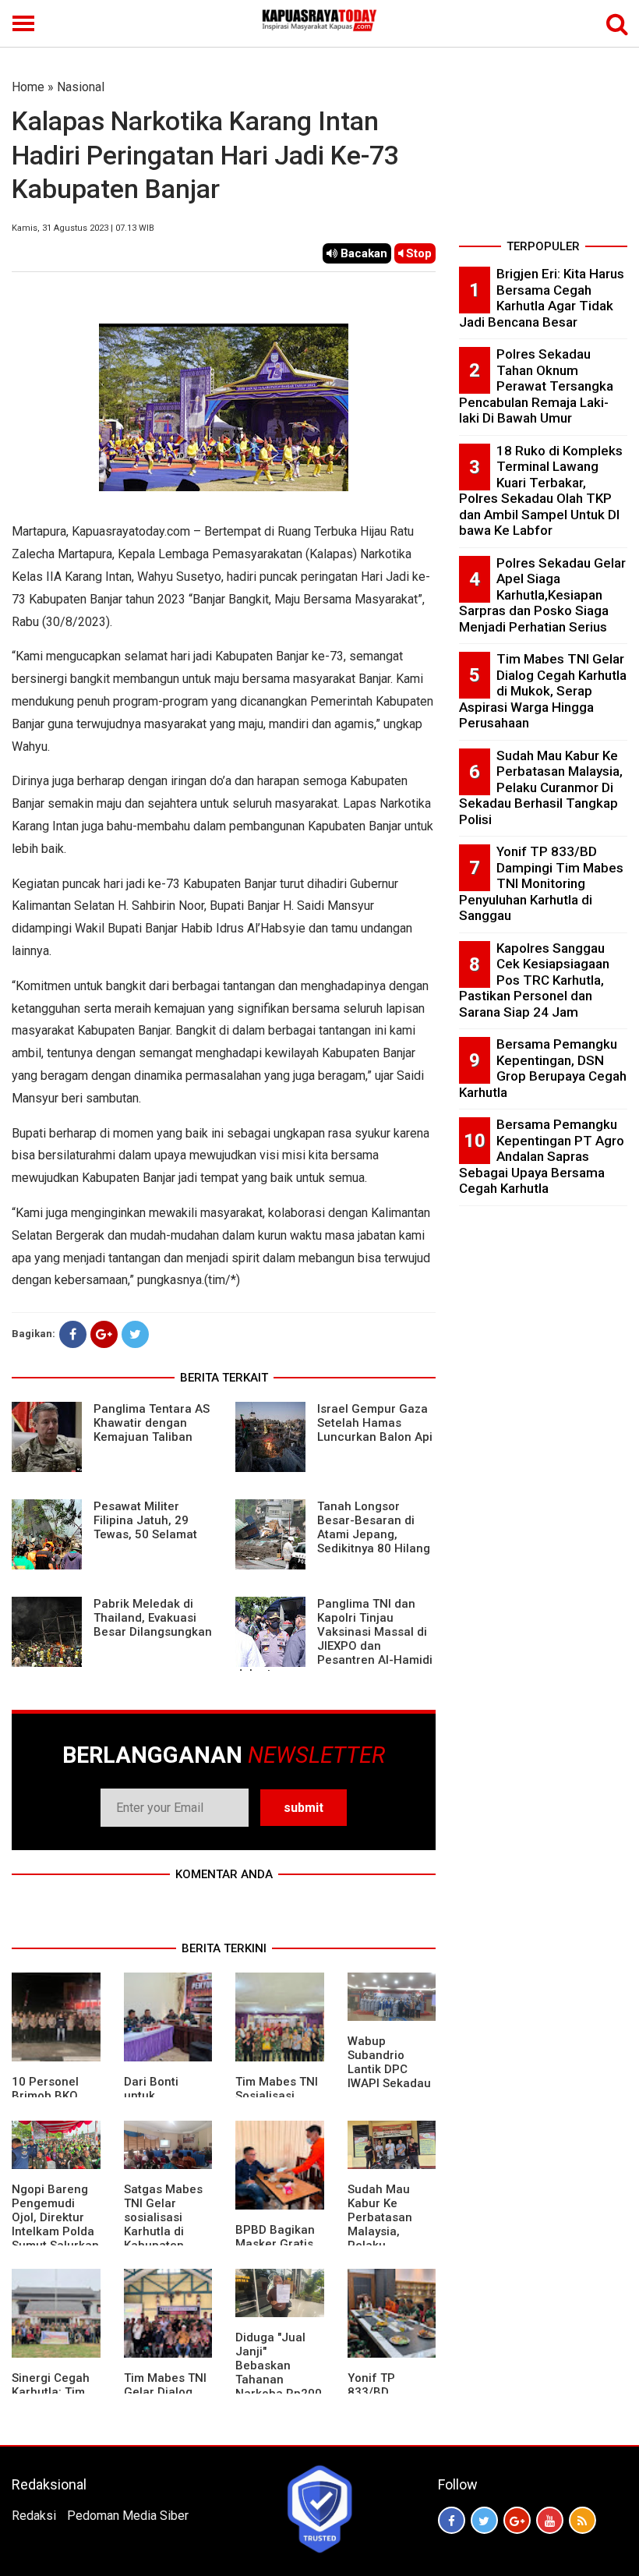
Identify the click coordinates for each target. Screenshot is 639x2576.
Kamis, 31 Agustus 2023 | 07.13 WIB (83, 228)
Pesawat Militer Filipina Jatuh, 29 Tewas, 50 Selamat (145, 1520)
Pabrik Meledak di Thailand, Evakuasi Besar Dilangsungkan (153, 1618)
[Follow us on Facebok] (452, 2520)
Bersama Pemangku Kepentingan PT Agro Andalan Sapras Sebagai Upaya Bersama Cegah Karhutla (542, 1156)
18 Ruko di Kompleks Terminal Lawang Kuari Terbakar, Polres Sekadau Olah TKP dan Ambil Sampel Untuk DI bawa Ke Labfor (541, 491)
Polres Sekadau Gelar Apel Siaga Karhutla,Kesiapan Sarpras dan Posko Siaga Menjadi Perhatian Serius (542, 595)
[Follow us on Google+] (517, 2520)
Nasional (81, 87)
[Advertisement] (543, 156)
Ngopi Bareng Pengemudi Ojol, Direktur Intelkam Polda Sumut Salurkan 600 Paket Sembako (55, 2231)
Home (28, 87)
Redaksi (34, 2516)
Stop (417, 253)
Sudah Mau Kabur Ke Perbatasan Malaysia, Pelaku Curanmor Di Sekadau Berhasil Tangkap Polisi (541, 787)
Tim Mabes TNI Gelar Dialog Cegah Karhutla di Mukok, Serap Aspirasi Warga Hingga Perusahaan (543, 691)
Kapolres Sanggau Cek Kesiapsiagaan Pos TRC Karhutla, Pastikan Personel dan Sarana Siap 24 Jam (534, 980)
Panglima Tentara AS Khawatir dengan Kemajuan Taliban (152, 1423)
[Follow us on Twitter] (484, 2520)
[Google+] (104, 1334)
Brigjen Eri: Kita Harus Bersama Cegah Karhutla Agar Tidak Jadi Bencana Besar (542, 298)
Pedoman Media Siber (128, 2516)
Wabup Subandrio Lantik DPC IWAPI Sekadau (389, 2062)
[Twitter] (135, 1334)
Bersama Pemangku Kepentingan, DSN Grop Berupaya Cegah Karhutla (543, 1068)
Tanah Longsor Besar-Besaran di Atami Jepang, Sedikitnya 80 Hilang (374, 1527)
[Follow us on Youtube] (550, 2520)
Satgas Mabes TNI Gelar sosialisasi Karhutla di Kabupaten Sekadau (163, 2224)
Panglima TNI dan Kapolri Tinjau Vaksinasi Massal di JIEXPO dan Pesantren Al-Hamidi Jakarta (334, 1639)
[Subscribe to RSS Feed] (583, 2520)
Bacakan (362, 253)
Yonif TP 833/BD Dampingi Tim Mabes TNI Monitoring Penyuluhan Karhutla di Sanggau (541, 883)
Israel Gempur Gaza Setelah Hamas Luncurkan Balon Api (375, 1423)
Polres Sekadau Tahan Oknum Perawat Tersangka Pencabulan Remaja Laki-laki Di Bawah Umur (536, 386)
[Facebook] (73, 1334)
